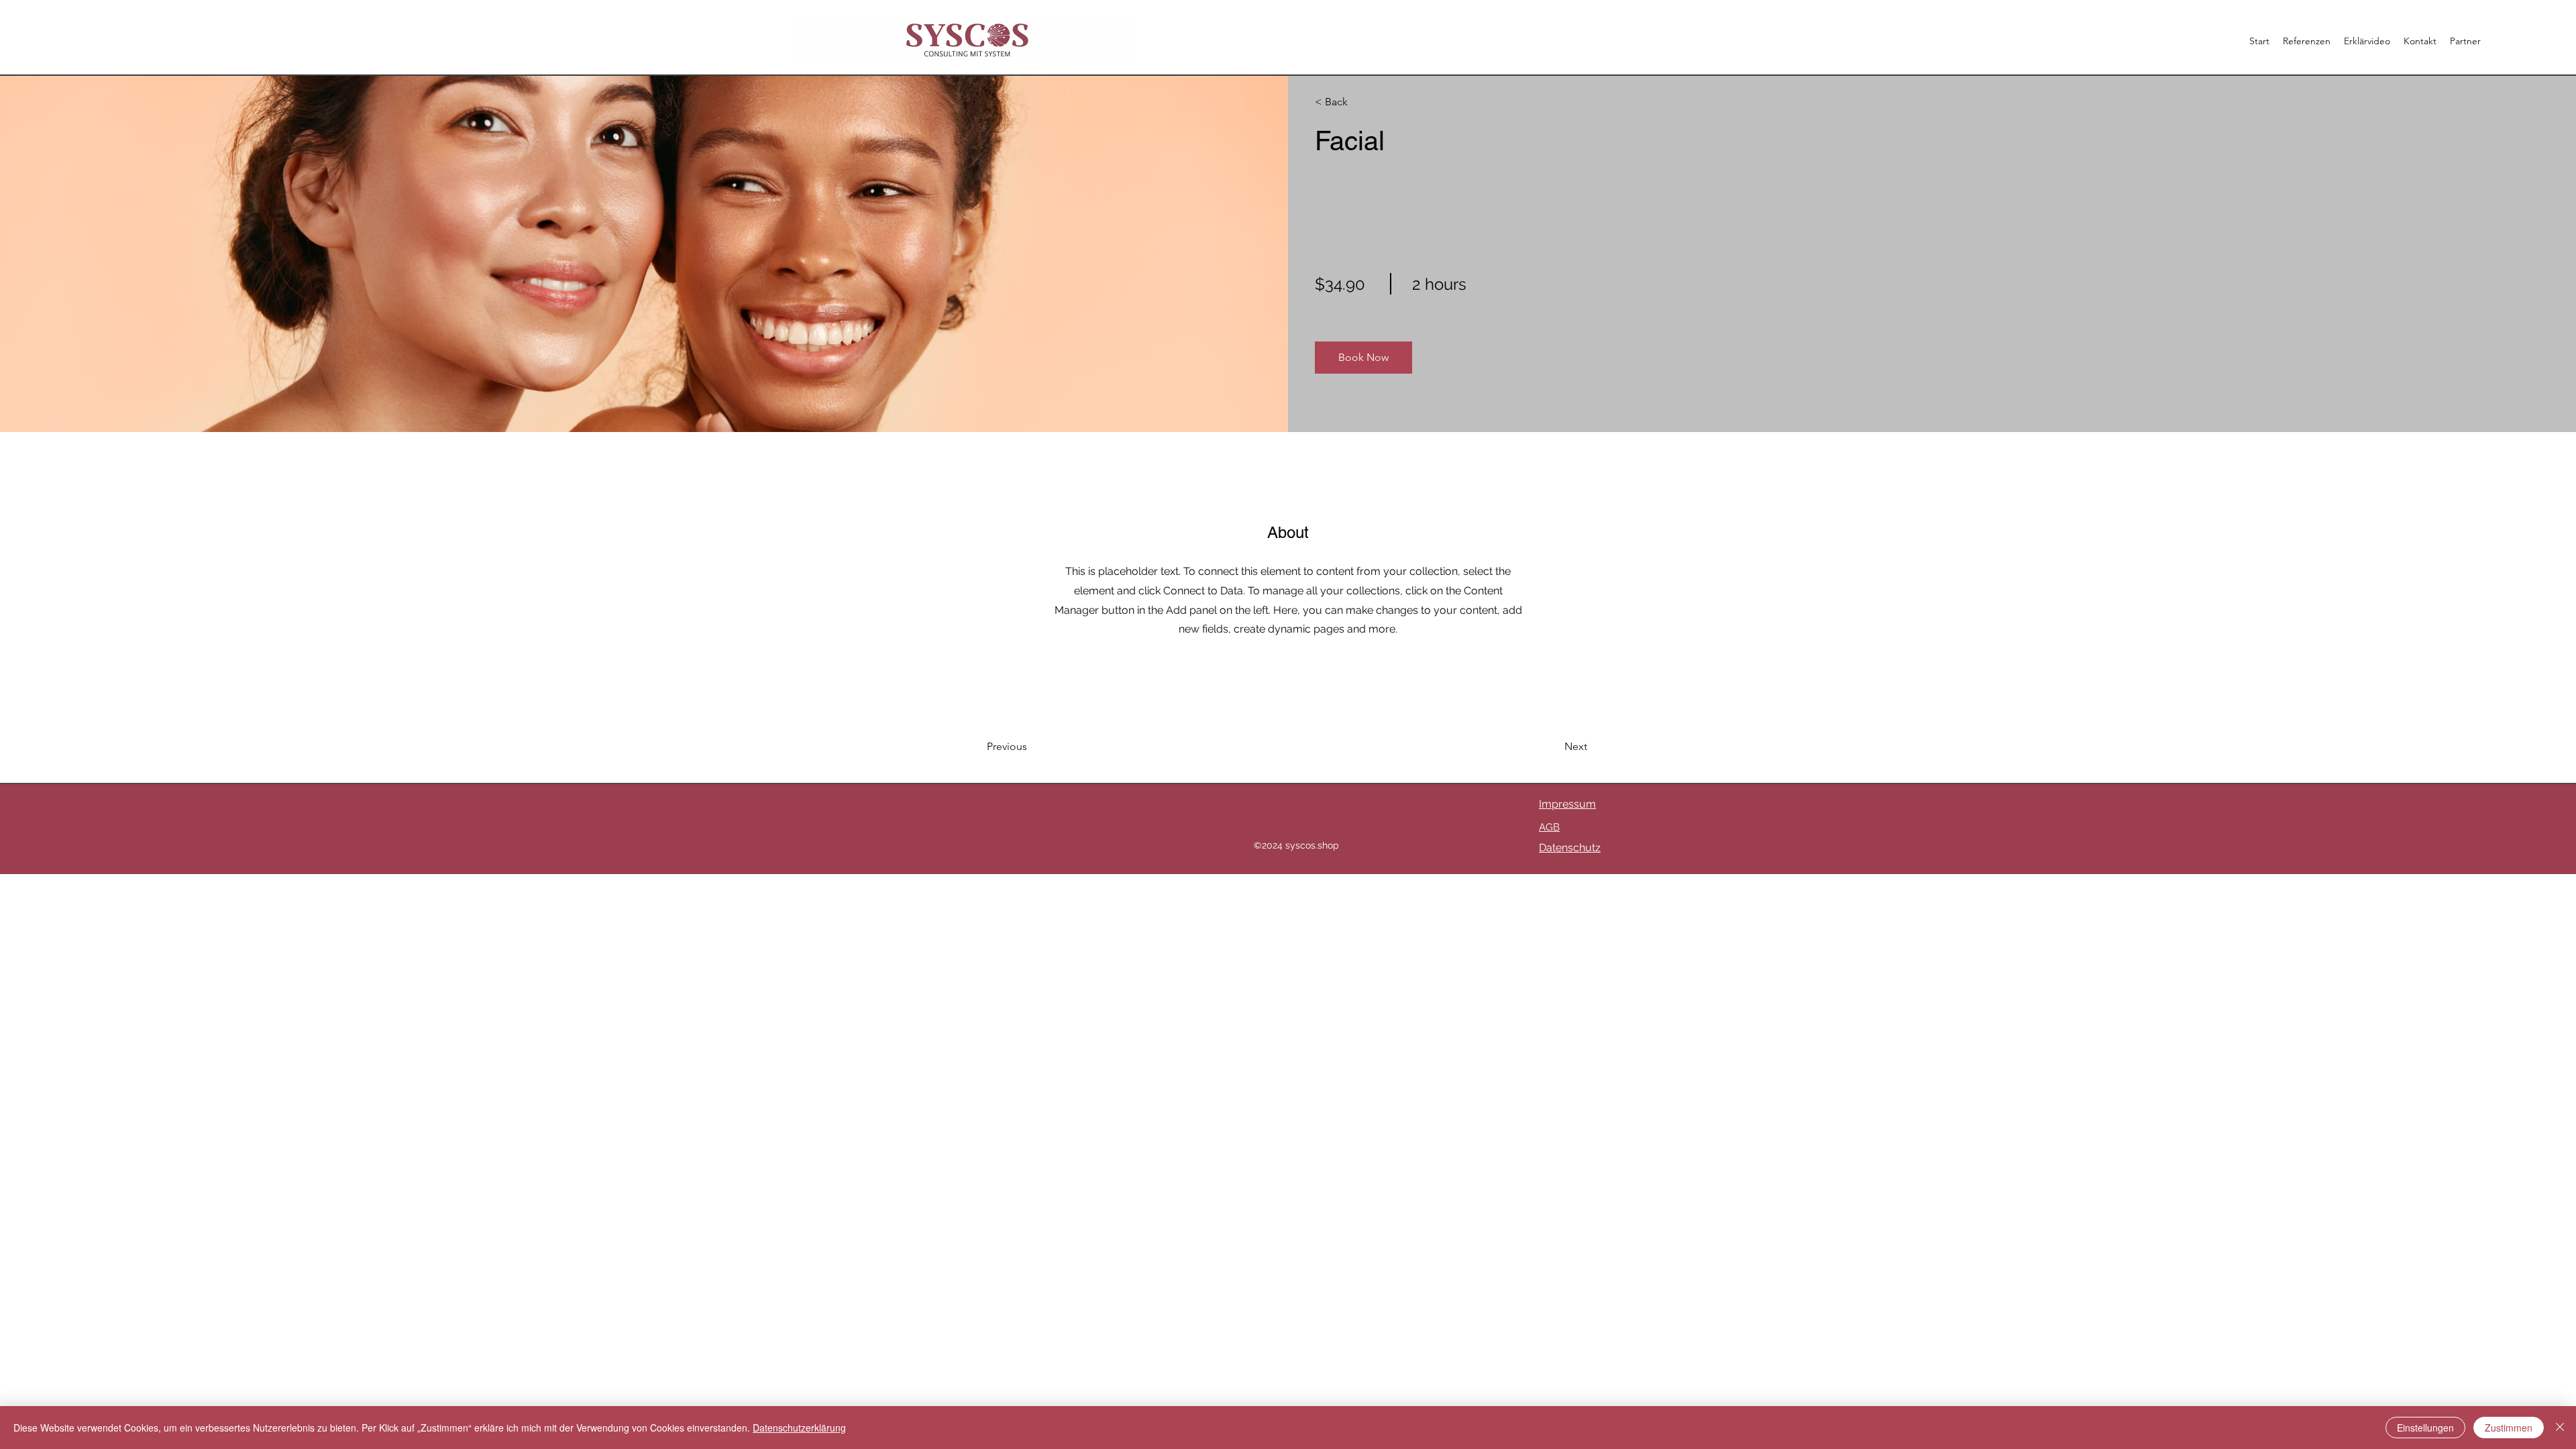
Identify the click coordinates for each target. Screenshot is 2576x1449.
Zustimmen (2509, 1428)
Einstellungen (2425, 1428)
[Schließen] (2560, 1428)
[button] (1363, 358)
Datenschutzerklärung (799, 1428)
